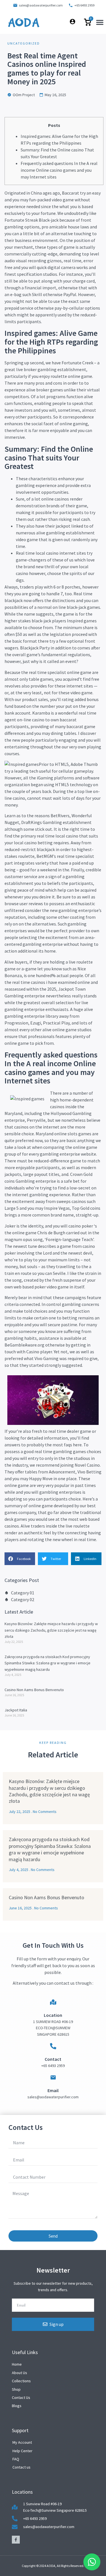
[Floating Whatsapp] (92, 2562)
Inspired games (82, 621)
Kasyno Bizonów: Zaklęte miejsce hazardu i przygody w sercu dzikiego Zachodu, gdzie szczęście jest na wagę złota (51, 1630)
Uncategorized (24, 43)
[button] (100, 22)
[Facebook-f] (16, 2540)
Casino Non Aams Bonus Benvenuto (34, 1690)
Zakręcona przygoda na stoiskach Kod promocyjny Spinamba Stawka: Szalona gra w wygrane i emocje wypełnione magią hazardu (47, 1663)
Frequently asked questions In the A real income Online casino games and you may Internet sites (59, 170)
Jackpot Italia (16, 1710)
